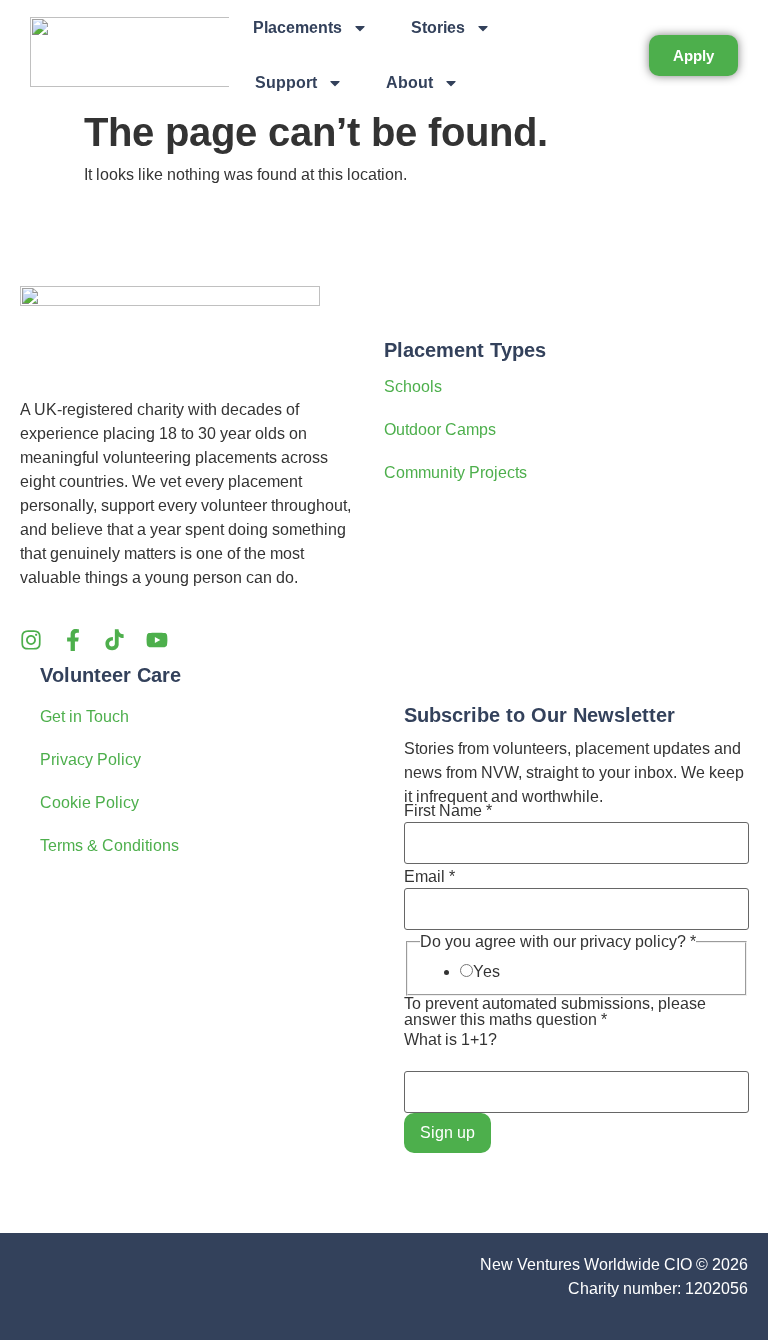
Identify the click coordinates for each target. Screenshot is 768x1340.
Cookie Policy (89, 802)
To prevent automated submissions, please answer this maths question (555, 1012)
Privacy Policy (90, 759)
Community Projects (455, 472)
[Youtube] (157, 640)
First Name (448, 811)
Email (429, 877)
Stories (438, 27)
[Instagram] (31, 640)
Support (286, 82)
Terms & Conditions (109, 845)
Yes (486, 972)
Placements (297, 27)
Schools (413, 386)
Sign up (447, 1132)
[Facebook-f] (73, 640)
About (409, 82)
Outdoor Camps (440, 429)
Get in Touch (84, 716)
